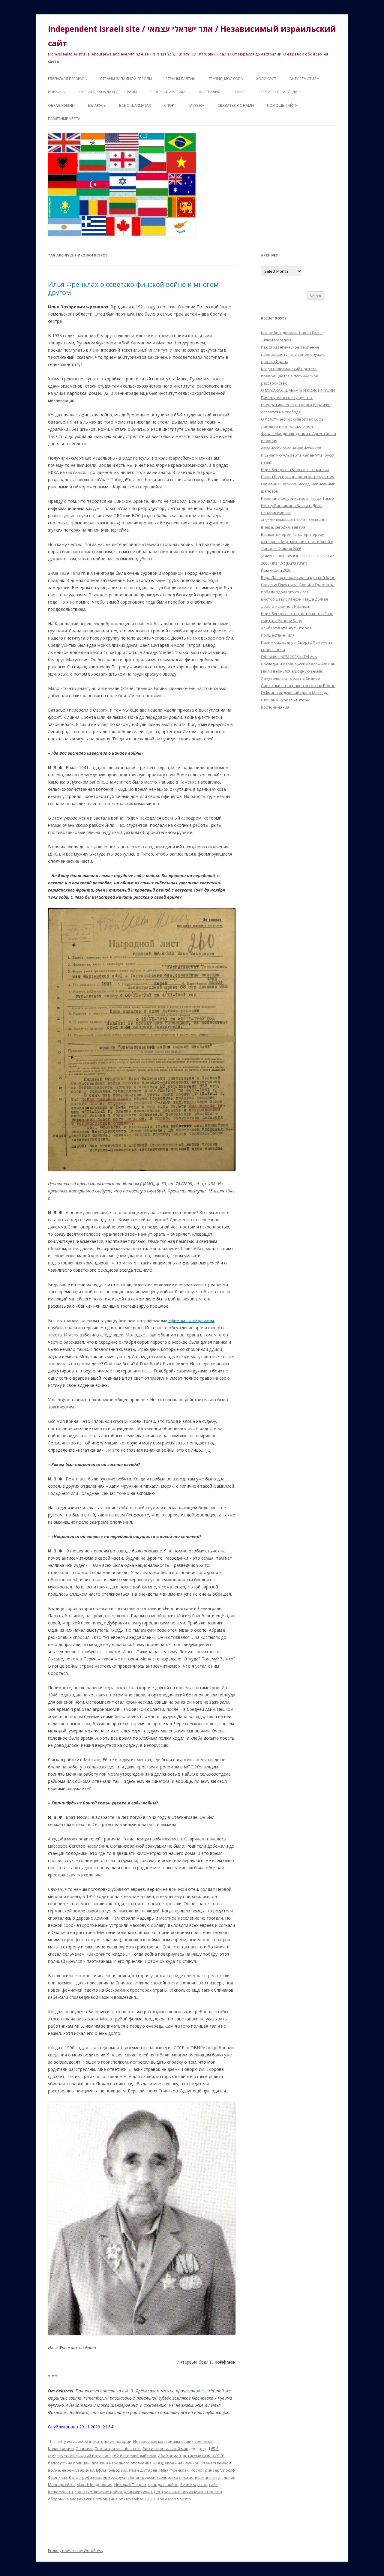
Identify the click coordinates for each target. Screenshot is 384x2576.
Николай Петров (130, 2485)
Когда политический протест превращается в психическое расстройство (290, 376)
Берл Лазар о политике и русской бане (298, 577)
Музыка (197, 105)
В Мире (240, 92)
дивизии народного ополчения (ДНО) (127, 2463)
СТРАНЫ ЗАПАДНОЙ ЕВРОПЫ (126, 79)
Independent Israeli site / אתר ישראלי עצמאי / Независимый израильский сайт (192, 36)
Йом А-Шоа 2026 (276, 570)
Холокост (266, 79)
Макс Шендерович (94, 2485)
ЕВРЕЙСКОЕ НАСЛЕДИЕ (279, 92)
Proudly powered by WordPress (75, 2551)
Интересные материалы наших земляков (173, 2441)
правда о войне (163, 2485)
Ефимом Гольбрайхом (191, 1320)
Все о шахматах (135, 105)
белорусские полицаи (69, 2463)
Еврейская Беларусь (67, 79)
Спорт (170, 105)
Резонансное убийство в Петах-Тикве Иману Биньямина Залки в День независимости (297, 505)
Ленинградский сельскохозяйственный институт (175, 2477)
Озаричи (84, 2449)
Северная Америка (168, 92)
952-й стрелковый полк (134, 2456)
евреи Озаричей (78, 2470)
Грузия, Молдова (226, 79)
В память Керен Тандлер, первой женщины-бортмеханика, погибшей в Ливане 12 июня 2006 (297, 541)
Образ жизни (61, 105)
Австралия (210, 92)
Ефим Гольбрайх (112, 2470)
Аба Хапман (169, 2456)
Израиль (57, 92)
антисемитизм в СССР (204, 2456)
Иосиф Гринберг (206, 2470)
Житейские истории (112, 2441)
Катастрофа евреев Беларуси (98, 2477)
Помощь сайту (282, 105)
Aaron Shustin (178, 2499)
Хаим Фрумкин (138, 2492)
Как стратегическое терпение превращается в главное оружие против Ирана (293, 354)
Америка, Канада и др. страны (108, 92)
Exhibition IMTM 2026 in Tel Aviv (289, 657)
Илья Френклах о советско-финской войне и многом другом (133, 288)
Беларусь (97, 105)
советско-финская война (98, 2492)
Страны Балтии (180, 79)
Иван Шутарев (143, 2470)
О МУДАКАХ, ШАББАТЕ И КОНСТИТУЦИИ (298, 390)
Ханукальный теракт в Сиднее (291, 678)
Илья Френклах (174, 2470)
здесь (201, 2391)
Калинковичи (61, 2449)
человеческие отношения (92, 2499)
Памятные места (64, 119)
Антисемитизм (304, 79)
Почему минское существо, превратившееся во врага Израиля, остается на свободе (295, 405)
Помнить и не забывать (118, 2449)
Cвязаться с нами (236, 105)
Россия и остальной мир (165, 2449)
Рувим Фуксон (194, 2485)
